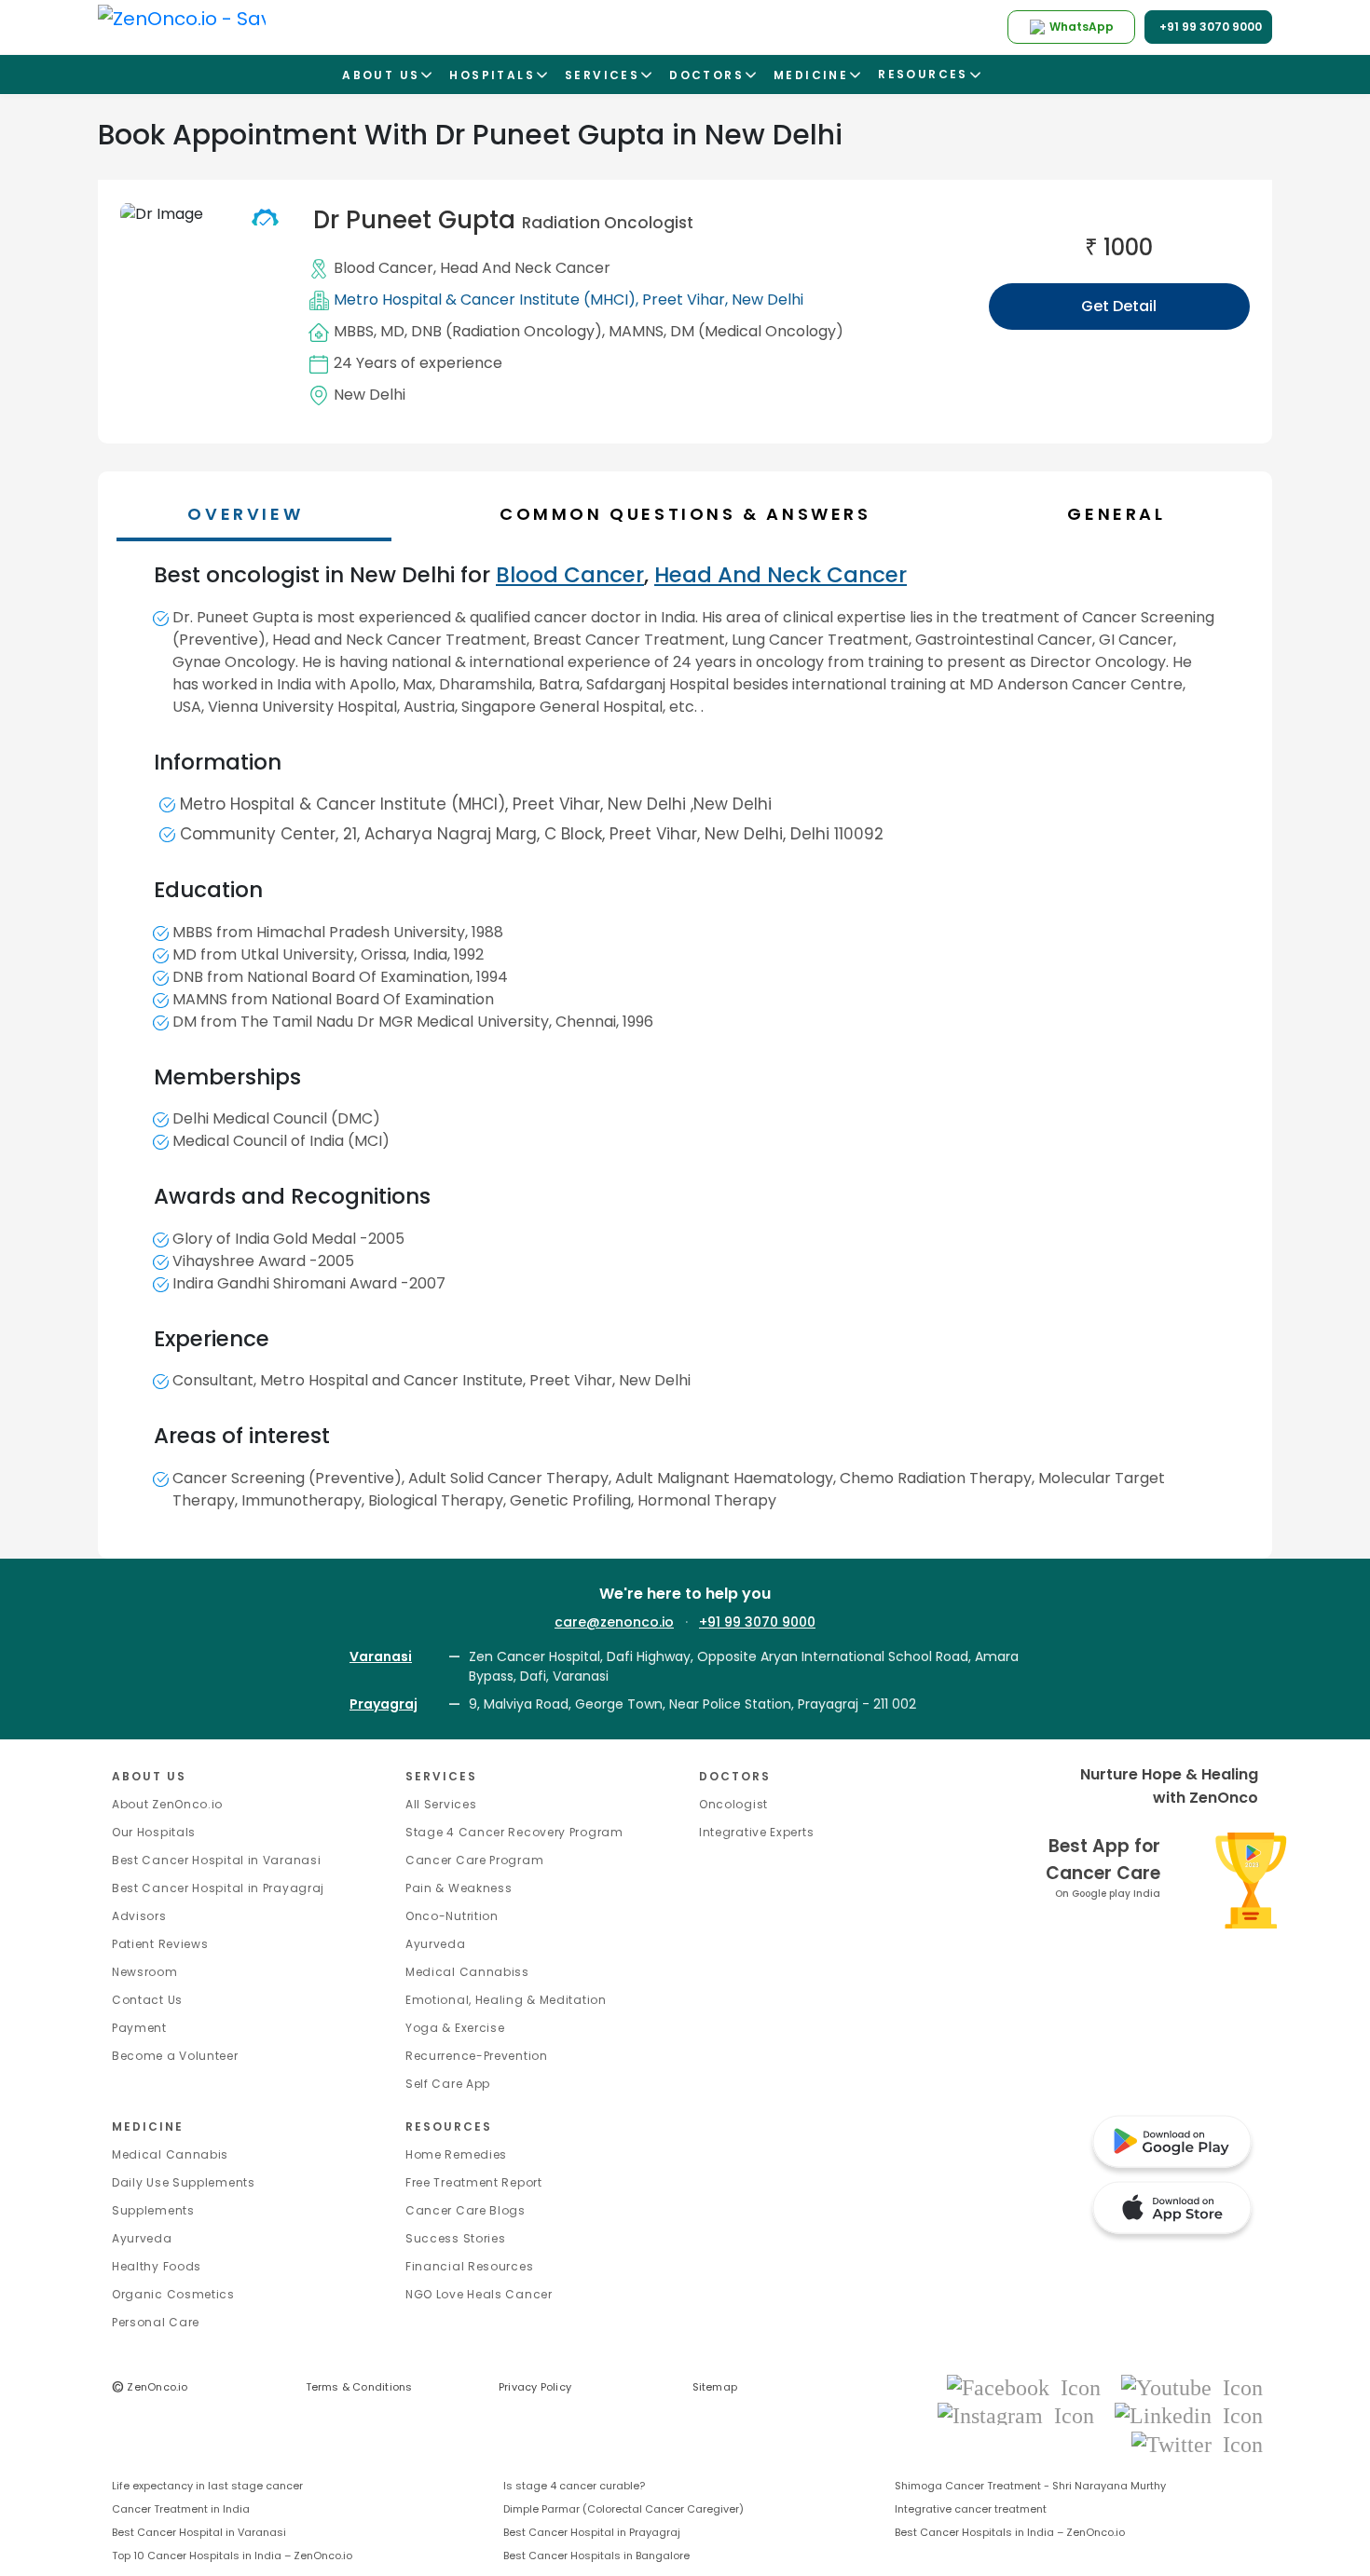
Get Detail (1119, 306)
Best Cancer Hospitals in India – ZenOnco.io (1010, 2532)
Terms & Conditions (359, 2387)
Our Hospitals (154, 1832)
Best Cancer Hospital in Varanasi (216, 1860)
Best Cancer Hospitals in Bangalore (596, 2556)
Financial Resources (469, 2266)
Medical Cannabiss (467, 1972)
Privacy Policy (535, 2387)
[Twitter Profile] (1197, 2443)
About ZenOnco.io (167, 1804)
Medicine (148, 2126)
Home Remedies (456, 2154)
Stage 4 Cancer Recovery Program (514, 1832)
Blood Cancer (384, 268)
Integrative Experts (756, 1832)
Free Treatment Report (474, 2182)
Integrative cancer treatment (971, 2509)
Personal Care (156, 2322)
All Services (441, 1804)
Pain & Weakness (459, 1888)
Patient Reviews (160, 1944)
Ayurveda (436, 1944)
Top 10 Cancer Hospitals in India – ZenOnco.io (232, 2556)
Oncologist (733, 1804)
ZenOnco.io (150, 2387)
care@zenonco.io (614, 1622)
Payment (139, 2028)
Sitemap (715, 2387)
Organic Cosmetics (173, 2294)
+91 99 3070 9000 (757, 1622)
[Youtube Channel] (1192, 2386)
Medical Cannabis (170, 2154)
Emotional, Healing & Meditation (506, 2000)
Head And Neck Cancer (525, 268)
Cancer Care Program (474, 1860)
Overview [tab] (245, 514)
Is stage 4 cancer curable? (574, 2486)
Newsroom (145, 1972)
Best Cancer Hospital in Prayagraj (218, 1888)
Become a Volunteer (175, 2056)
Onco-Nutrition (452, 1916)
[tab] (694, 514)
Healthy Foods (157, 2266)
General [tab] (1116, 514)
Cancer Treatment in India (181, 2509)
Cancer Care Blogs (466, 2210)
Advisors (139, 1916)
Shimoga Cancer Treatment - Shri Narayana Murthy (1030, 2486)
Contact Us (147, 2000)
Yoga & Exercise (455, 2028)
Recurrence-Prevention (477, 2056)
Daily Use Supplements (184, 2182)
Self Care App (448, 2084)
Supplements (153, 2210)
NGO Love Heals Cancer (479, 2294)
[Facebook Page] (1029, 2386)
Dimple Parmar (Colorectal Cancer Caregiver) (623, 2509)
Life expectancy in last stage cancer (207, 2486)
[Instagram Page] (1021, 2415)
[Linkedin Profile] (1189, 2415)
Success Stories (456, 2238)
